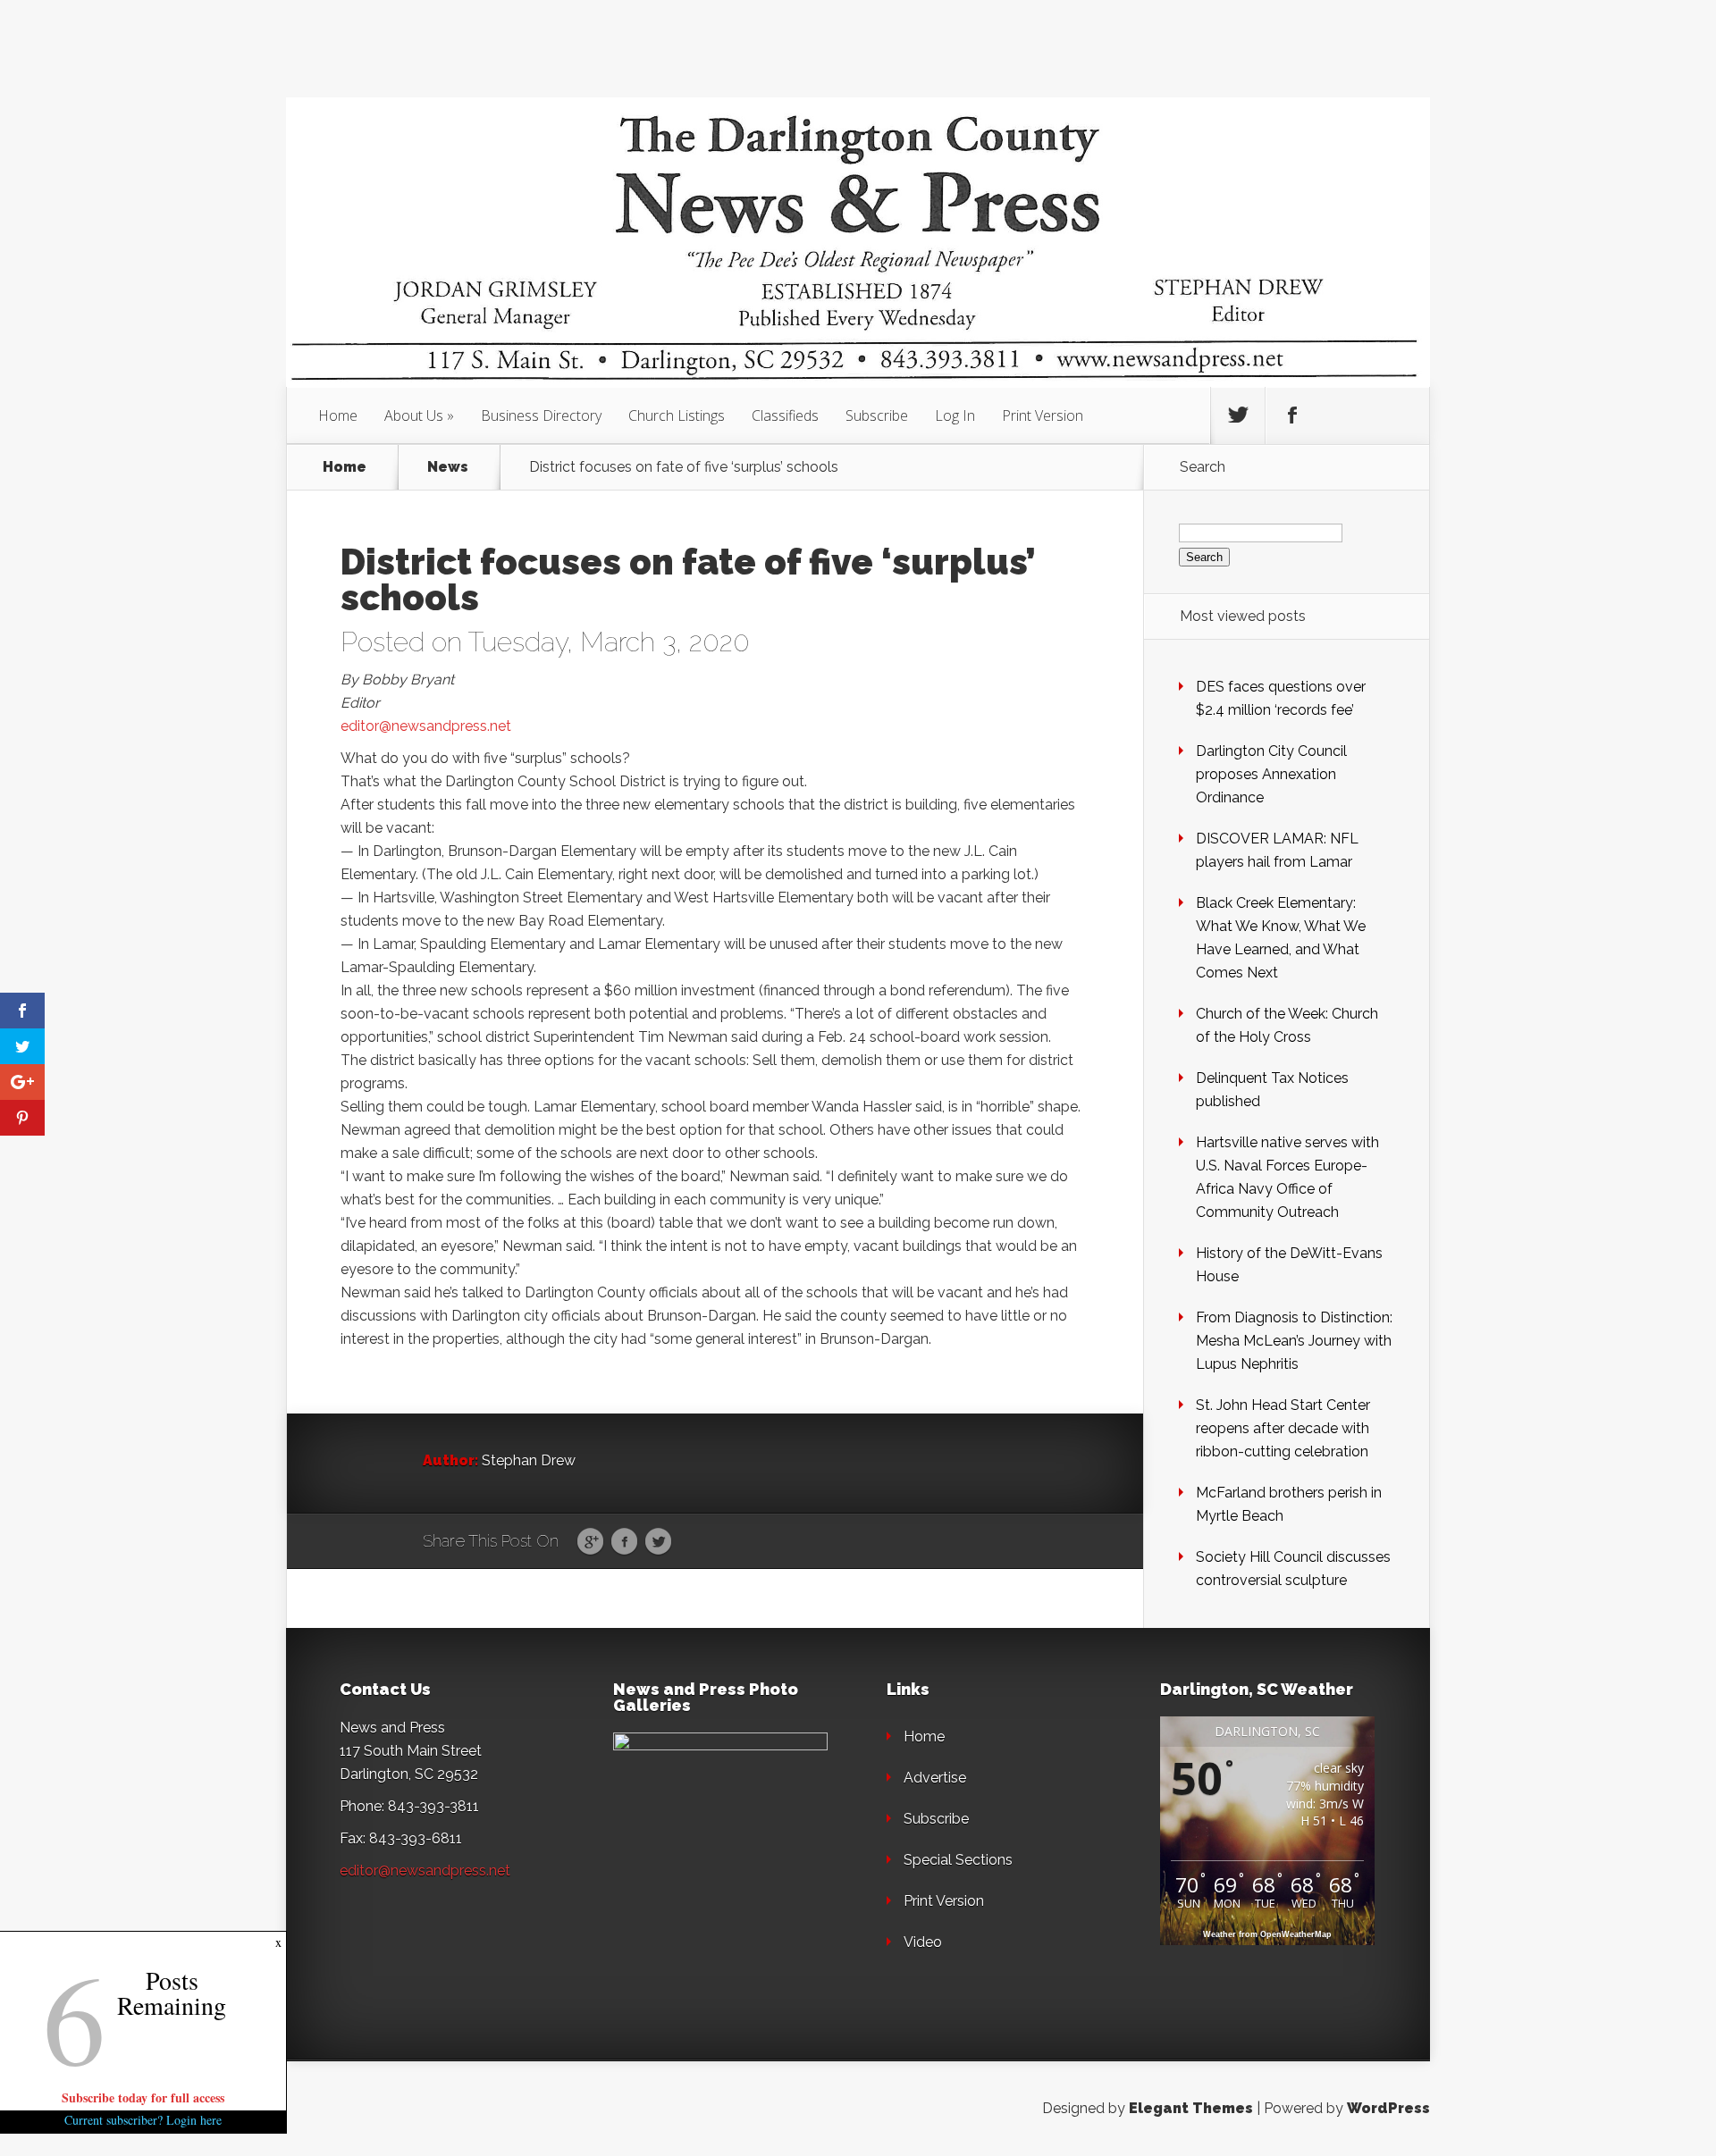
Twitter (658, 1542)
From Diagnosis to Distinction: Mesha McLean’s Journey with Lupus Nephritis (1294, 1341)
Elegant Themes (1191, 2108)
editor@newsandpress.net (426, 726)
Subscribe (877, 415)
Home (338, 415)
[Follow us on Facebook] (1292, 415)
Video (923, 1942)
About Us (414, 415)
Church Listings (677, 415)
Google (590, 1542)
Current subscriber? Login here (143, 2120)
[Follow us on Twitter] (1238, 415)
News (448, 467)
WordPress (1388, 2108)
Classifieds (785, 415)
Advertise (935, 1778)
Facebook (624, 1542)
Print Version (1043, 415)
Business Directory (541, 415)
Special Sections (958, 1860)
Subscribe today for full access (143, 2097)
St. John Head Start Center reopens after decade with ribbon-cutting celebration (1283, 1428)
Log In (955, 415)
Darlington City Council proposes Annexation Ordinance (1271, 774)
